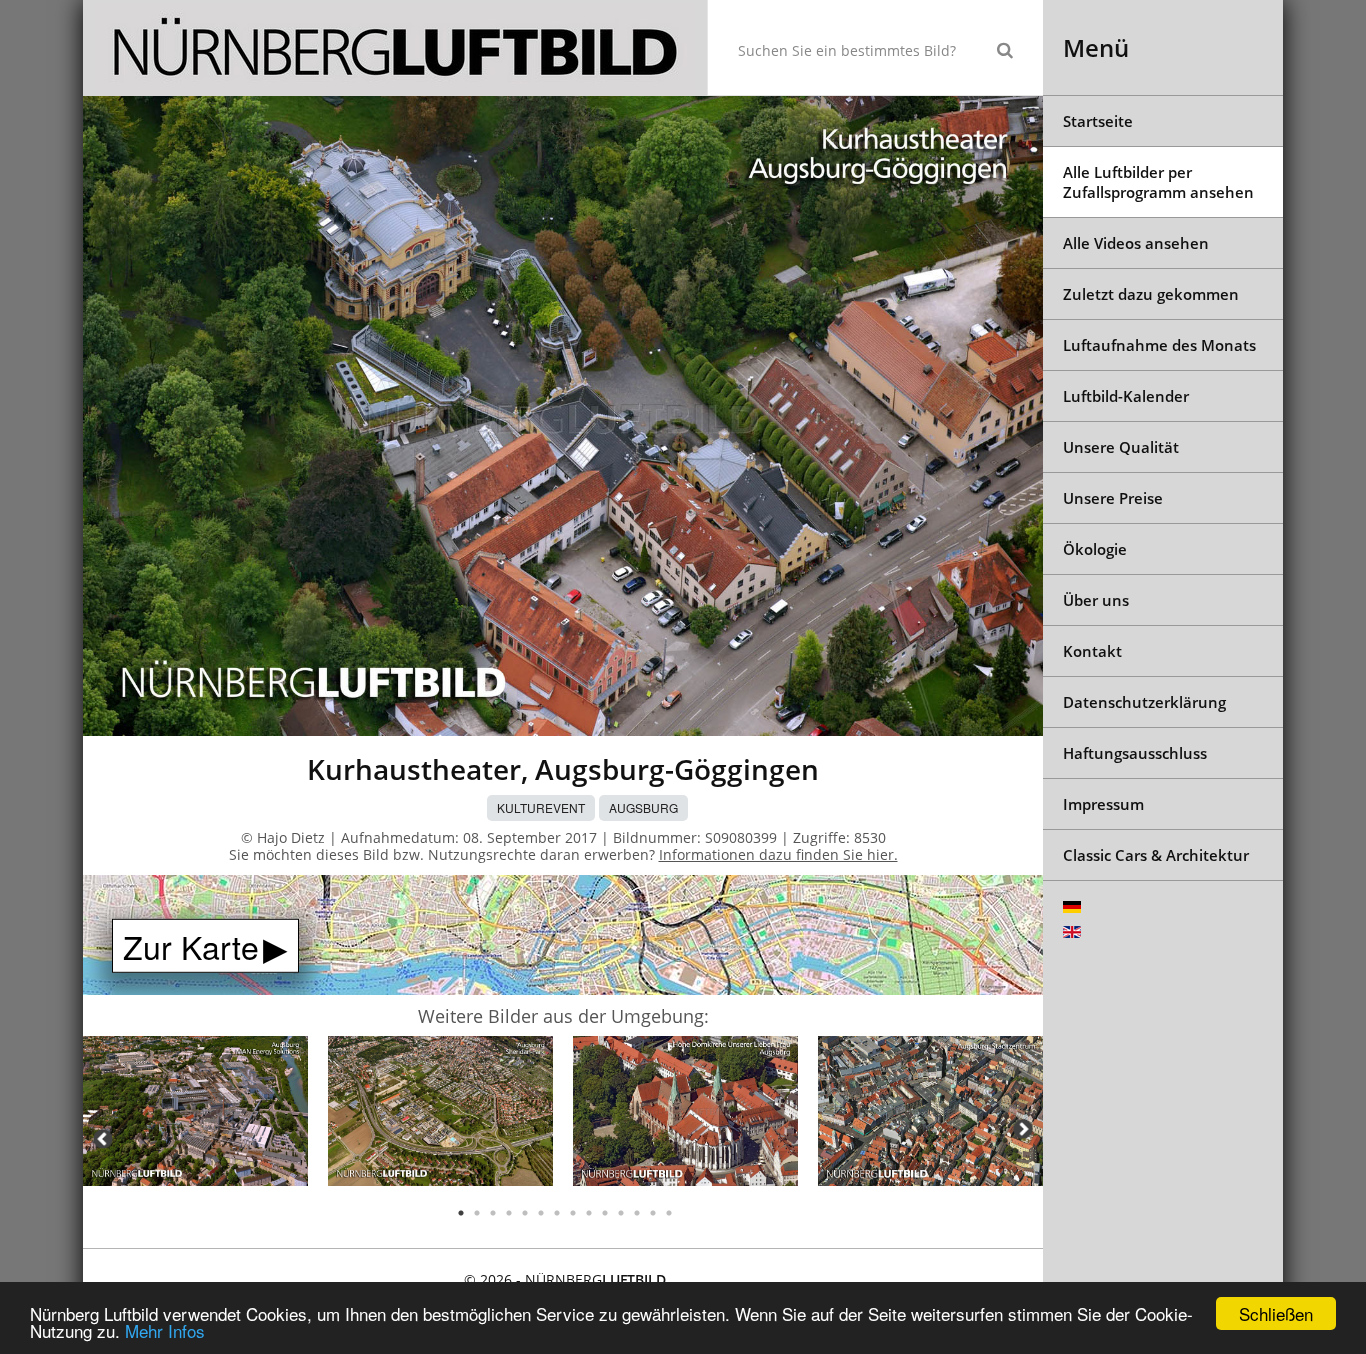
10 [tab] (605, 1213)
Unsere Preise (1113, 498)
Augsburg (643, 807)
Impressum (1103, 804)
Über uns (1096, 600)
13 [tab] (653, 1213)
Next (1023, 1129)
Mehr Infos (165, 1330)
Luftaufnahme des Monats (1159, 345)
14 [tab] (669, 1213)
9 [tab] (589, 1213)
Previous (103, 1139)
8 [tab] (573, 1213)
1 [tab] (461, 1213)
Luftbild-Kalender (1126, 396)
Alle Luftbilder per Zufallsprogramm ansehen (1158, 182)
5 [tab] (525, 1213)
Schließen (1276, 1313)
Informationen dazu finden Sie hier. (778, 854)
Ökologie (1095, 549)
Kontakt (1092, 651)
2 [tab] (477, 1213)
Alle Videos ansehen (1136, 243)
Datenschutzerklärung (1144, 702)
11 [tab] (621, 1213)
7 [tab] (557, 1213)
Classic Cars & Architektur (1156, 855)
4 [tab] (509, 1213)
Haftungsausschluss (1135, 753)
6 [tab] (541, 1213)
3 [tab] (493, 1213)
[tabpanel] (195, 1114)
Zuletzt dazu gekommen (1151, 294)
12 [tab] (637, 1213)
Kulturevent (541, 807)
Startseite (1098, 121)
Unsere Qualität (1121, 447)
